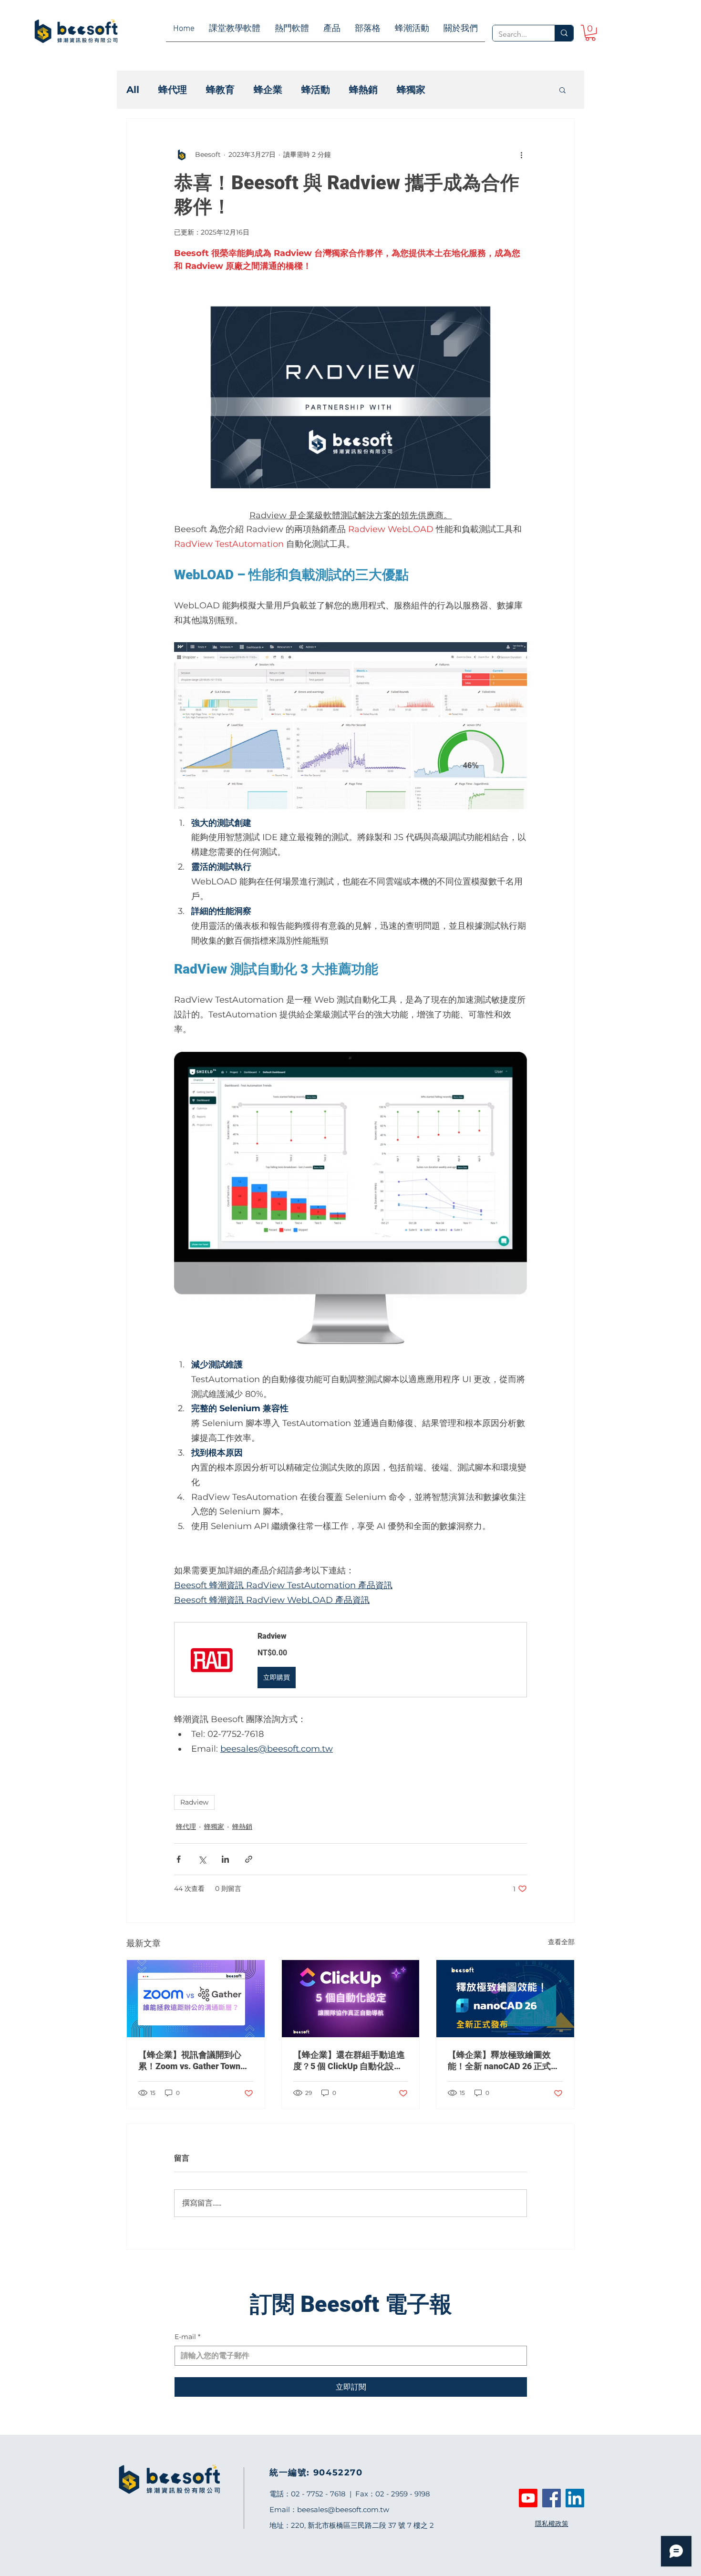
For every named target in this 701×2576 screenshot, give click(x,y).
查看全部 (561, 1942)
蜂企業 (268, 90)
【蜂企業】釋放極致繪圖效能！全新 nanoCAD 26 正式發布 (504, 2061)
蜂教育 (220, 90)
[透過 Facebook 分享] (179, 1859)
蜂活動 (316, 90)
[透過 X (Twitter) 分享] (202, 1859)
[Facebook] (552, 2498)
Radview (194, 1802)
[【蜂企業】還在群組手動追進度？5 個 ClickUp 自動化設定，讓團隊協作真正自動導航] (351, 1999)
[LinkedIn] (575, 2498)
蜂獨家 (411, 90)
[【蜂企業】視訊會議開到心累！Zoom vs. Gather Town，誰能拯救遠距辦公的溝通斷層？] (196, 1999)
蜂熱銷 (363, 90)
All (133, 90)
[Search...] (564, 33)
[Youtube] (528, 2498)
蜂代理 (173, 90)
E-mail (187, 2337)
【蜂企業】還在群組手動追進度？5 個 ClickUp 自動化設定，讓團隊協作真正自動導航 (349, 2061)
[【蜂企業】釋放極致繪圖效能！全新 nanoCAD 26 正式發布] (505, 1999)
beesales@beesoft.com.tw (343, 2509)
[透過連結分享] (249, 1859)
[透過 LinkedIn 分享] (225, 1859)
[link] (590, 33)
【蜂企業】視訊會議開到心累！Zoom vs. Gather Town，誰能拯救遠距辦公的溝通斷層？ (194, 2061)
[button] (562, 90)
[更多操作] (521, 155)
